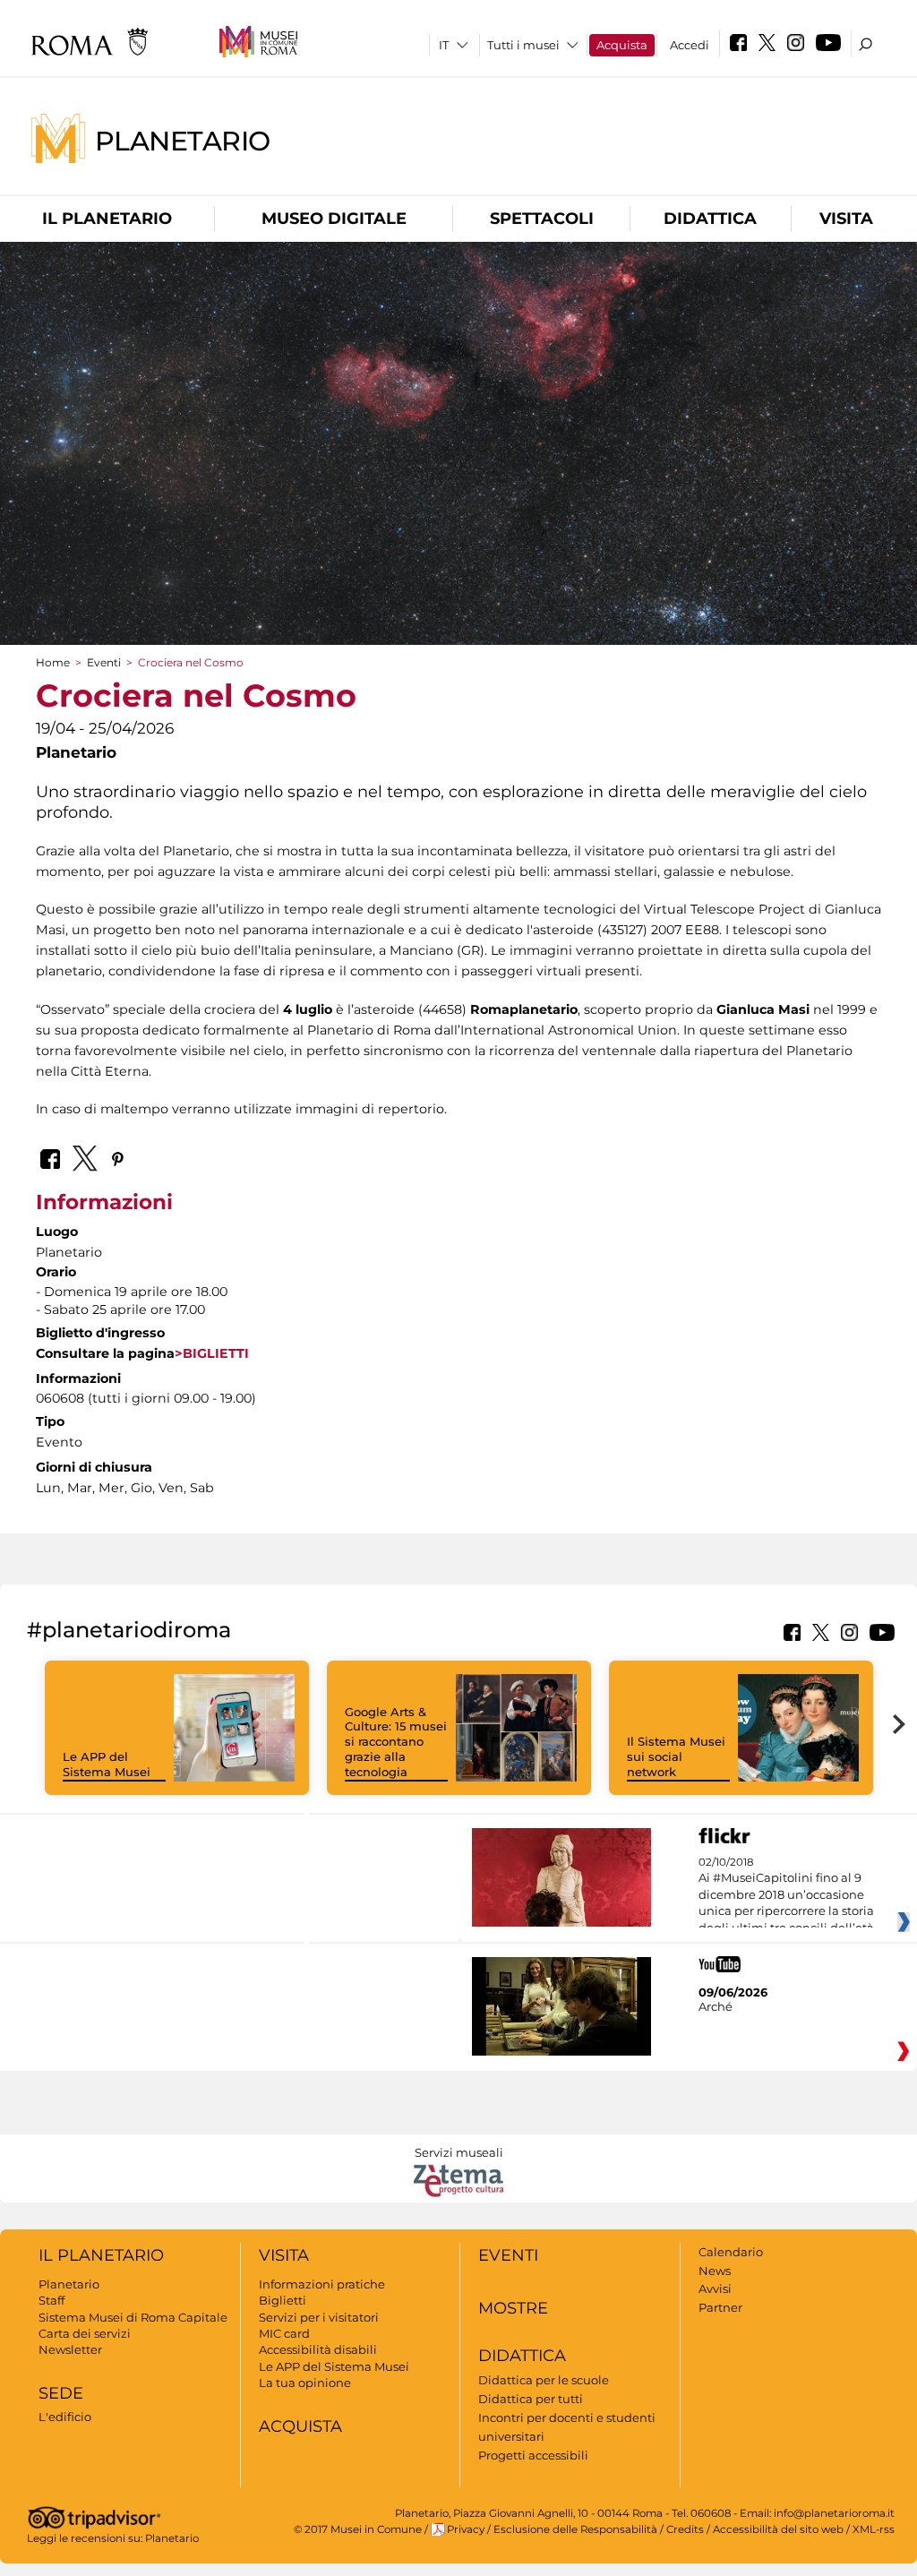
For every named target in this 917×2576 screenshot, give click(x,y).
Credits (685, 2529)
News (715, 2271)
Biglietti (283, 2300)
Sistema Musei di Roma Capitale (133, 2317)
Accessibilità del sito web (778, 2529)
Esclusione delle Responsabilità (575, 2529)
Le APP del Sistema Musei (107, 1764)
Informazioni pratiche (322, 2284)
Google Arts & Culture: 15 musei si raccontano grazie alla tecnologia (396, 1742)
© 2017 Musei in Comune (358, 2529)
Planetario (183, 140)
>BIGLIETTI (212, 1353)
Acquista (622, 45)
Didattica (710, 219)
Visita (846, 219)
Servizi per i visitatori (319, 2317)
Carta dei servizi (85, 2333)
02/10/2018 (786, 1895)
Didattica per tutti (531, 2399)
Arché (716, 2006)
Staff (51, 2300)
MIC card (284, 2333)
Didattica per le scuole (544, 2380)
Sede (61, 2393)
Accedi (690, 45)
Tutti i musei (523, 45)
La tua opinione (305, 2383)
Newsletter (70, 2349)
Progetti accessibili (533, 2455)
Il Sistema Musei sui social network (676, 1756)
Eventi (104, 662)
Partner (720, 2307)
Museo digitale (334, 219)
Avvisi (715, 2288)
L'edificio (65, 2417)
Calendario (731, 2252)
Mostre (513, 2308)
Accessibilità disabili (318, 2349)
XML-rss (874, 2529)
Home (53, 662)
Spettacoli (542, 219)
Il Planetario (107, 219)
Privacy (466, 2529)
